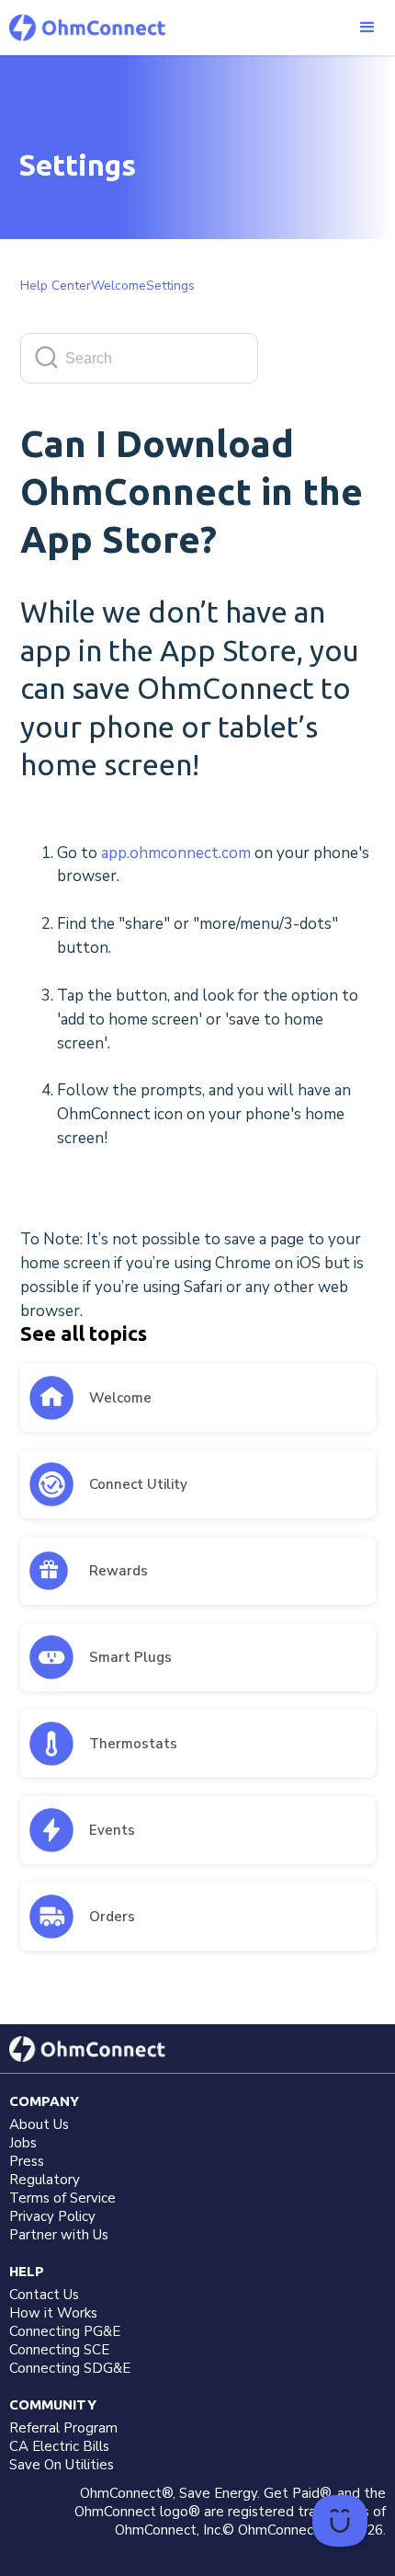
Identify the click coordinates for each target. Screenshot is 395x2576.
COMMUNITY (53, 2404)
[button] (367, 28)
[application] (340, 2521)
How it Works (53, 2313)
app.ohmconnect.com (178, 853)
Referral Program (63, 2428)
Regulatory (45, 2180)
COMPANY (44, 2101)
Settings (170, 286)
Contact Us (44, 2295)
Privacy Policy (52, 2216)
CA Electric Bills (59, 2446)
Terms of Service (62, 2198)
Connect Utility (138, 1484)
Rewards (118, 1571)
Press (27, 2161)
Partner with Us (59, 2235)
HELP (27, 2271)
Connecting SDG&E (70, 2368)
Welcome (120, 1398)
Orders (112, 1917)
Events (112, 1830)
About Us (39, 2124)
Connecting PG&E (65, 2331)
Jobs (23, 2143)
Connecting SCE (59, 2350)
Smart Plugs (130, 1657)
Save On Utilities (62, 2465)
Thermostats (133, 1744)
